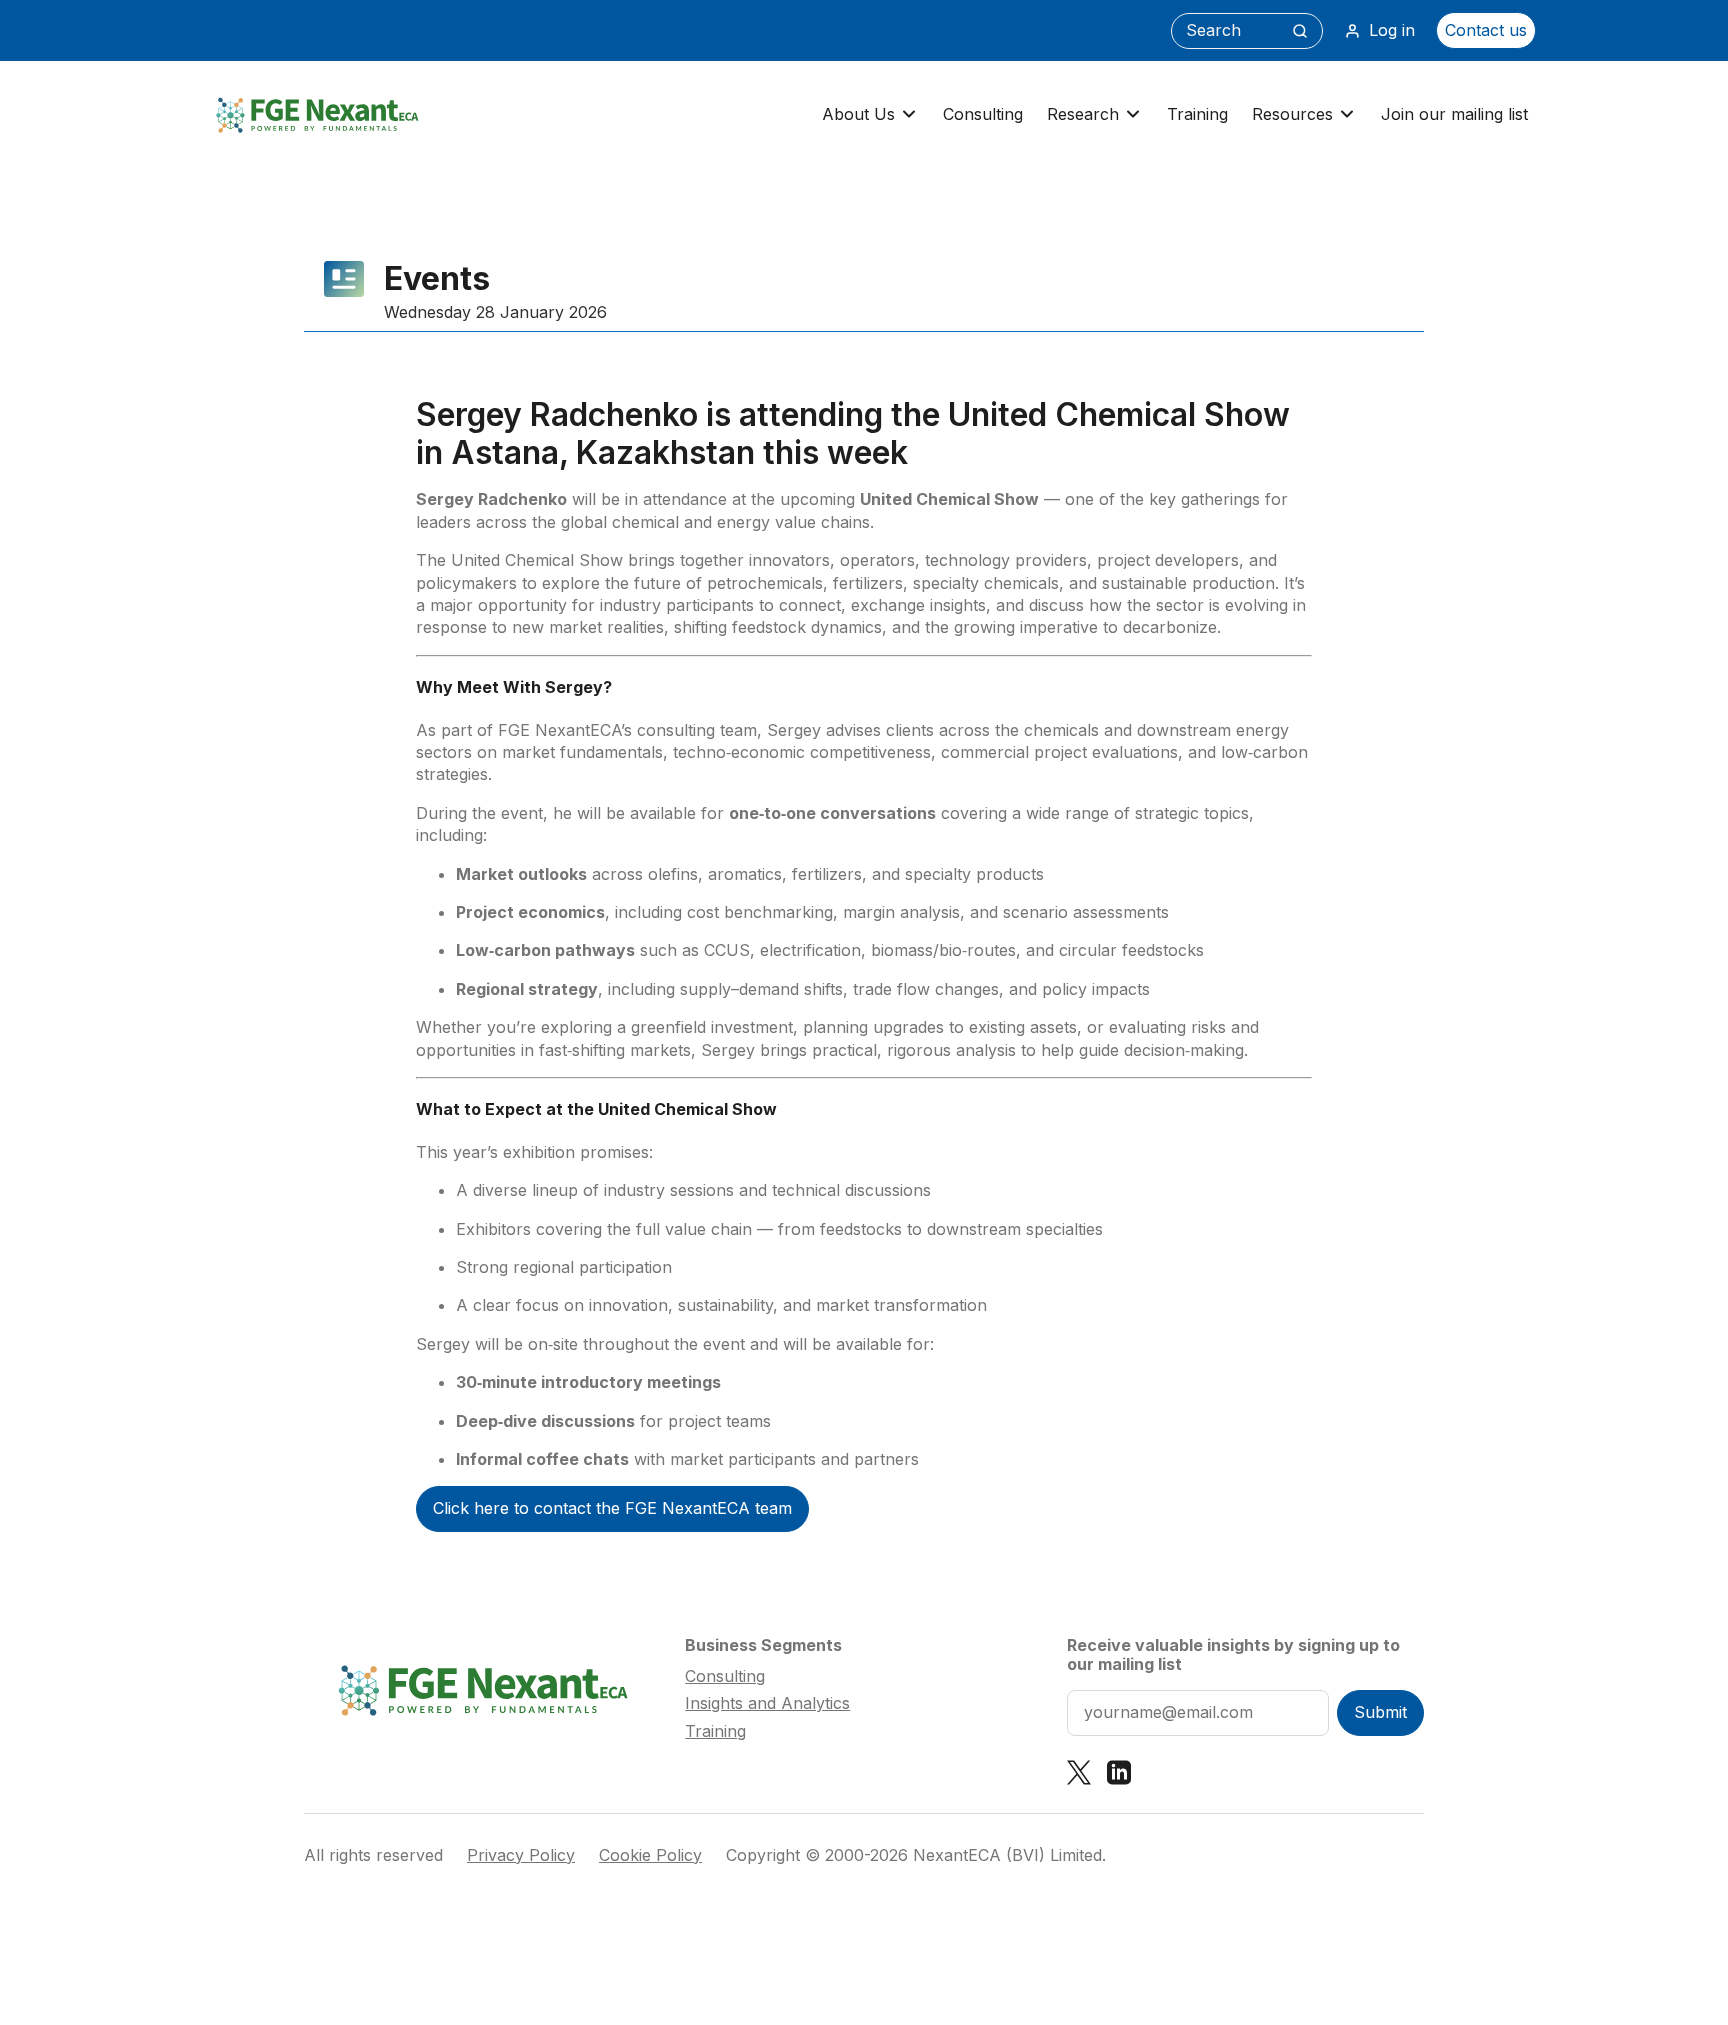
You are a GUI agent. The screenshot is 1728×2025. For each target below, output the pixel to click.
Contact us (1486, 30)
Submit (1380, 1712)
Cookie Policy (650, 1855)
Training (1197, 114)
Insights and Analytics (767, 1703)
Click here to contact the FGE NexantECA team (612, 1508)
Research (1083, 114)
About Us (858, 114)
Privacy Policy (521, 1855)
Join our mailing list (1454, 114)
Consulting (983, 114)
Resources (1292, 114)
